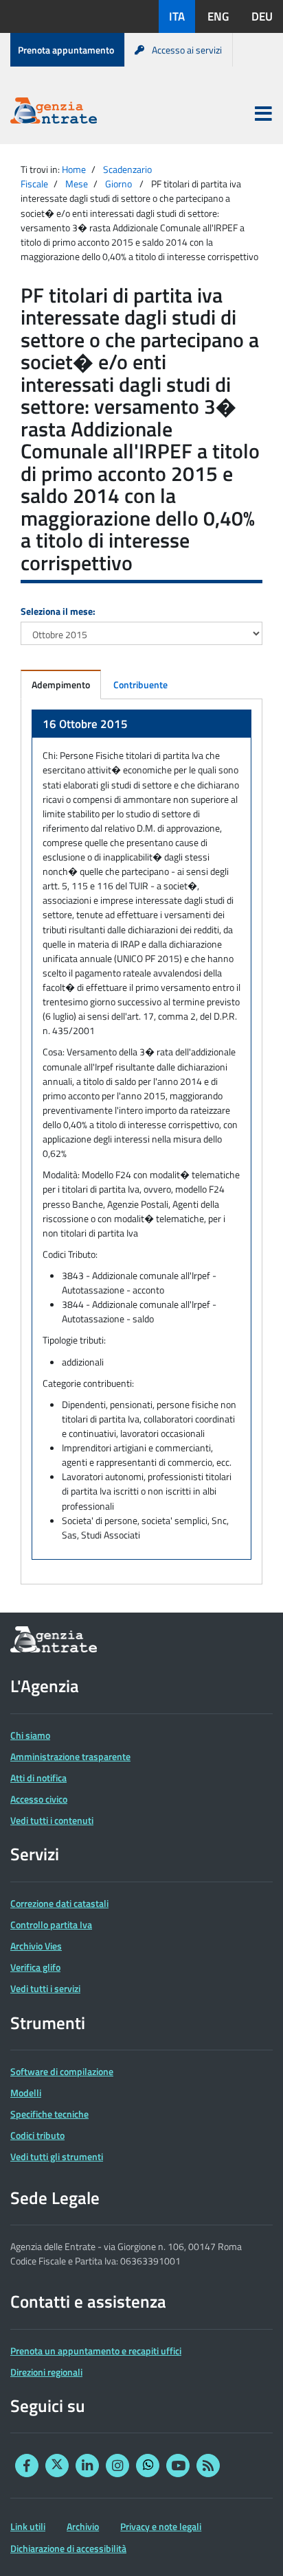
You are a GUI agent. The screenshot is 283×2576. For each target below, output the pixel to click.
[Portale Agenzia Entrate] (54, 113)
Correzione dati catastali (59, 1903)
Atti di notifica (38, 1778)
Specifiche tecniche (49, 2114)
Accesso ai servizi (187, 50)
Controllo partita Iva (51, 1924)
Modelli (26, 2093)
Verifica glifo (35, 1967)
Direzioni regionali (46, 2372)
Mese (77, 184)
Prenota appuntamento (66, 50)
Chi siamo (30, 1735)
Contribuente (140, 684)
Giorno (118, 184)
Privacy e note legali (161, 2526)
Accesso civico (39, 1799)
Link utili (28, 2526)
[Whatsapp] (148, 2466)
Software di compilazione (62, 2071)
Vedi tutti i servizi (45, 1988)
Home (74, 169)
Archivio (83, 2526)
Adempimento (61, 684)
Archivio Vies (36, 1946)
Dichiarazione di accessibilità (68, 2548)
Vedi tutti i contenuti (52, 1820)
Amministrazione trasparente (70, 1756)
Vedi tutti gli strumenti (57, 2156)
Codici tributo (37, 2135)
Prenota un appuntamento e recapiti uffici (96, 2351)
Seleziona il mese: (58, 611)
